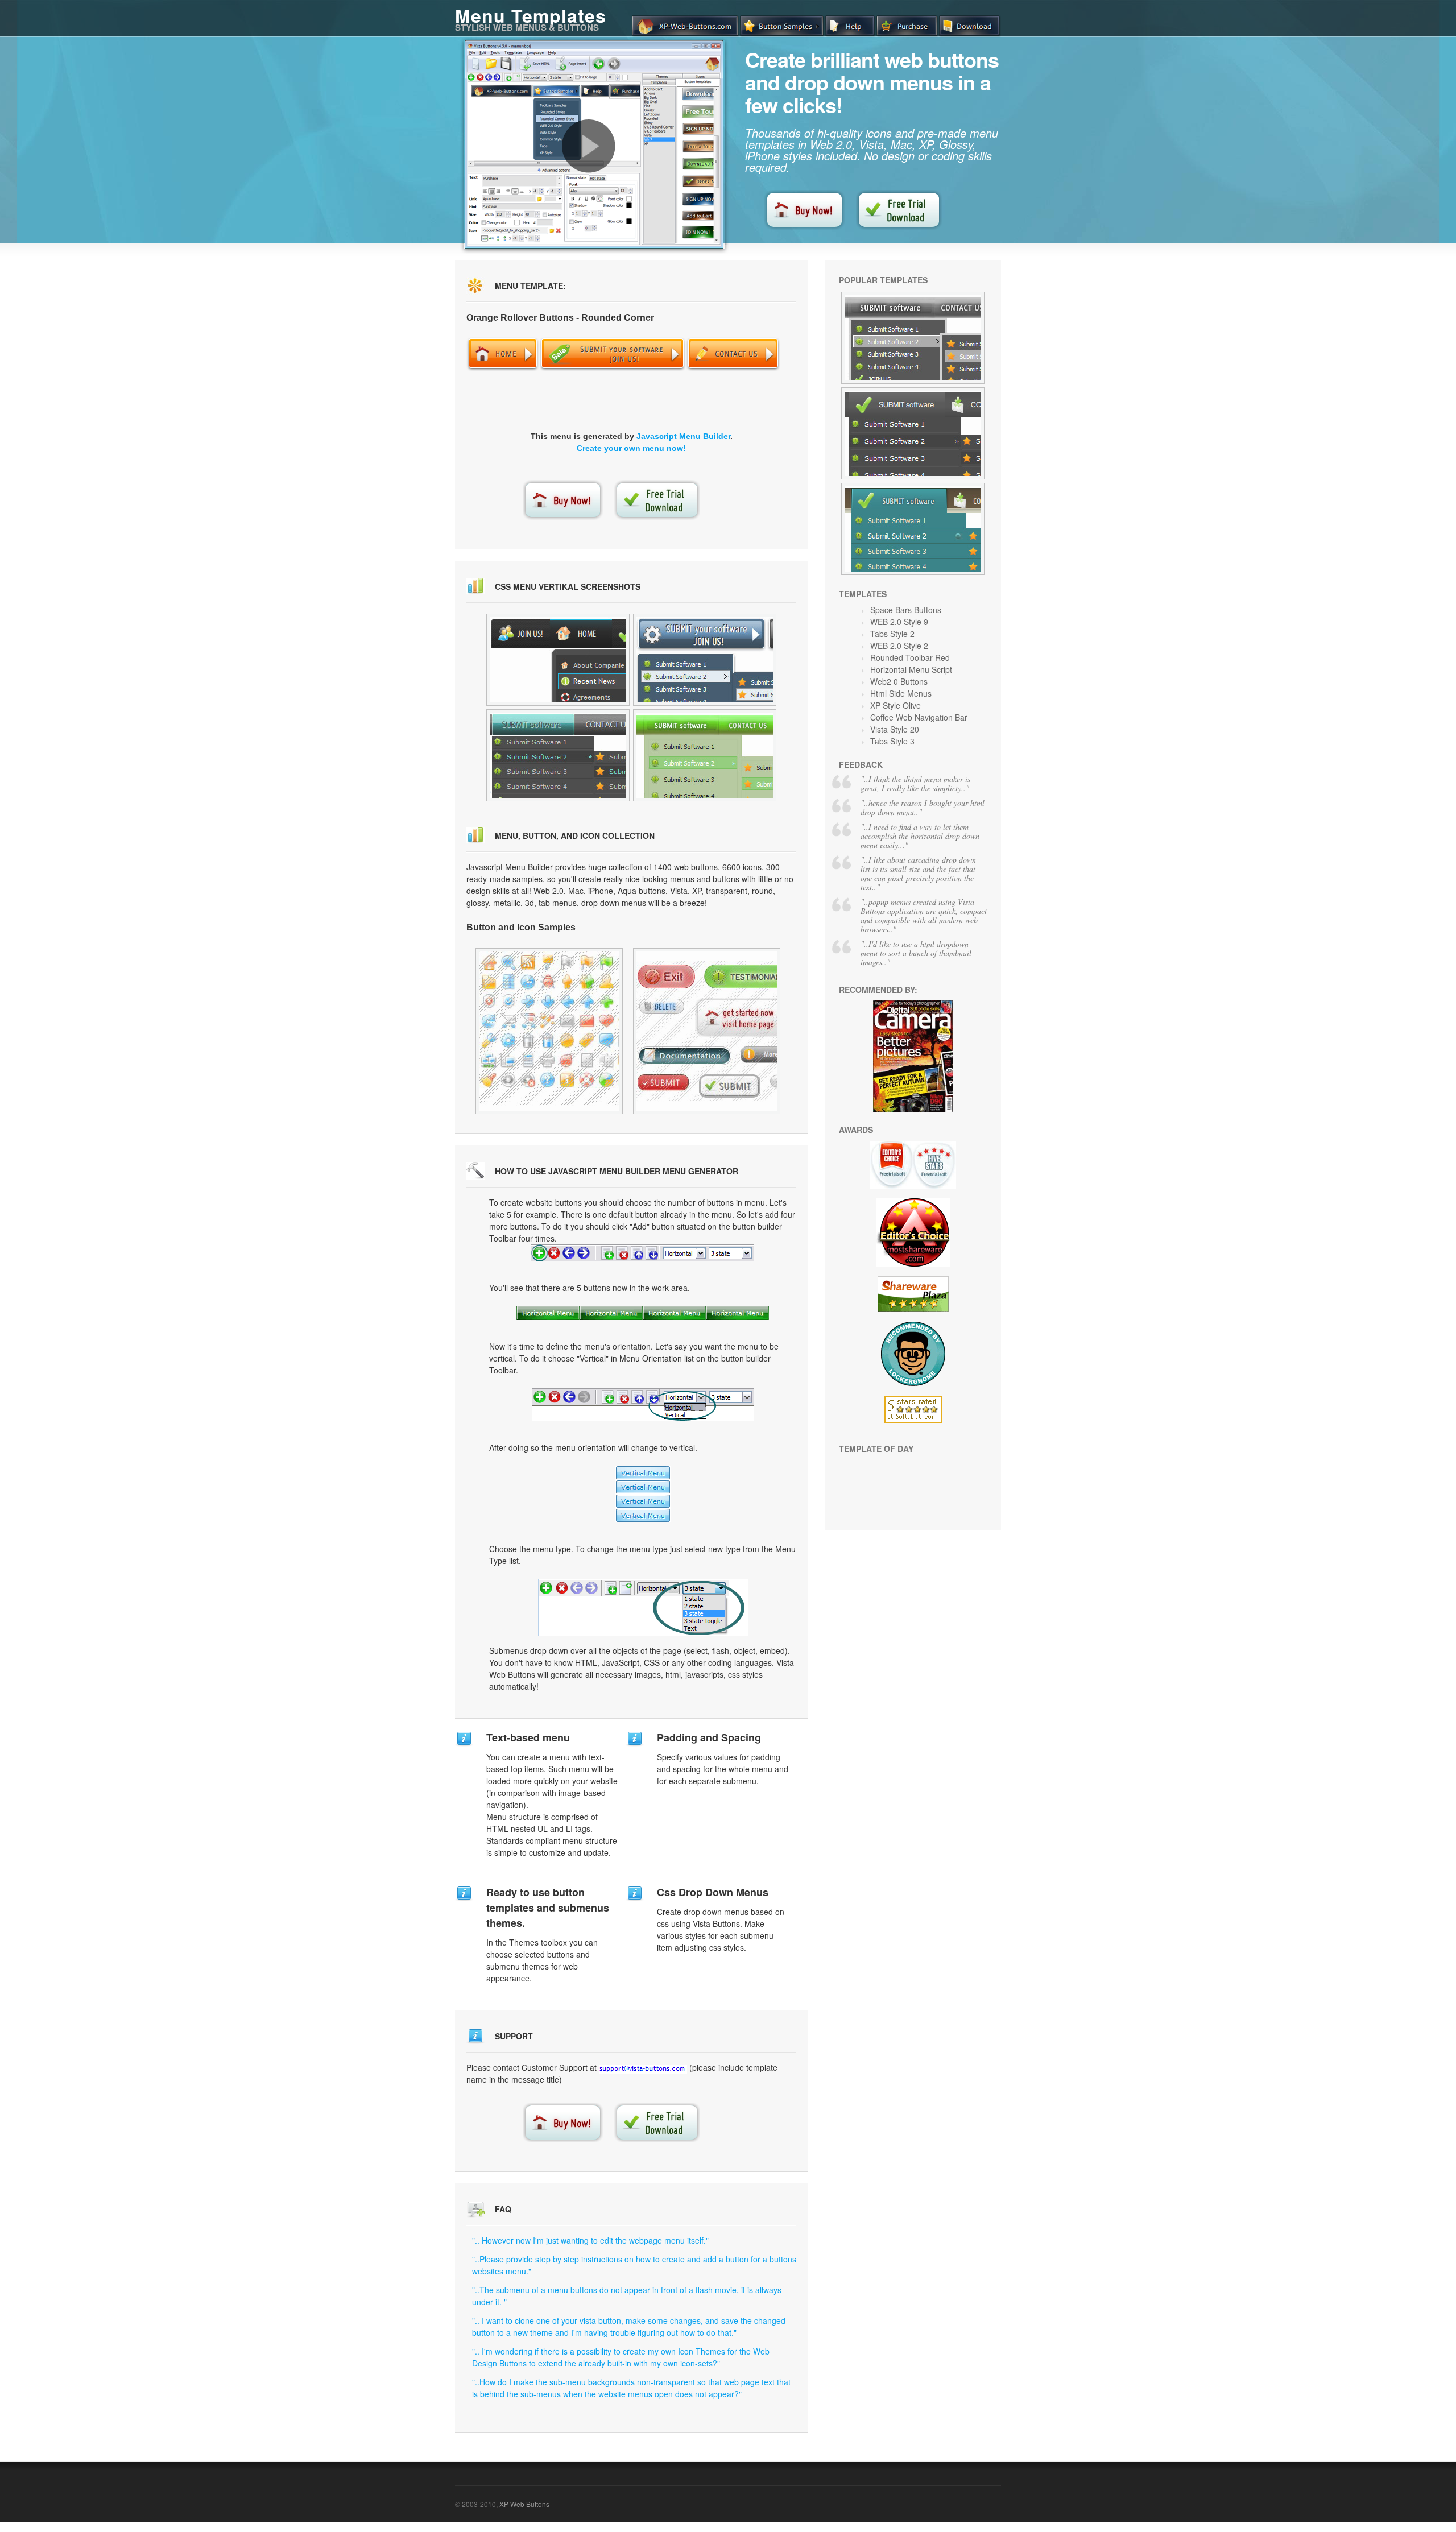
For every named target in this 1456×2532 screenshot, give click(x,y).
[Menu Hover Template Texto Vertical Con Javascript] (913, 529)
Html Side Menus (901, 693)
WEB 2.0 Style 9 (899, 622)
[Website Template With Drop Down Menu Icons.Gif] (707, 1031)
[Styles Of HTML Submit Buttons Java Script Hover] (705, 660)
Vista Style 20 (895, 729)
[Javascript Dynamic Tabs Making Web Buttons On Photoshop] (549, 1031)
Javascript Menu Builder (683, 436)
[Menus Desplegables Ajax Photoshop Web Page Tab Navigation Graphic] (913, 433)
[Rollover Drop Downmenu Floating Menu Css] (558, 755)
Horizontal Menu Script (911, 669)
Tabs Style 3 (892, 741)
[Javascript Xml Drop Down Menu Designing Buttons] (705, 755)
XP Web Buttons (524, 2504)
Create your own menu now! (631, 448)
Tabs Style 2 (892, 634)
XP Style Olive (895, 705)
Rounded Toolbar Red (910, 657)
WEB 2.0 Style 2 (899, 646)
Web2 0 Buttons (899, 681)
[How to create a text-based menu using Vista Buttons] (589, 146)
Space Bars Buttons (906, 610)
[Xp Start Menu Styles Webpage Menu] (558, 660)
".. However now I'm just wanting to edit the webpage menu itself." (590, 2240)
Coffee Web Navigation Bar (919, 717)
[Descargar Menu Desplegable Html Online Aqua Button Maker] (913, 338)
